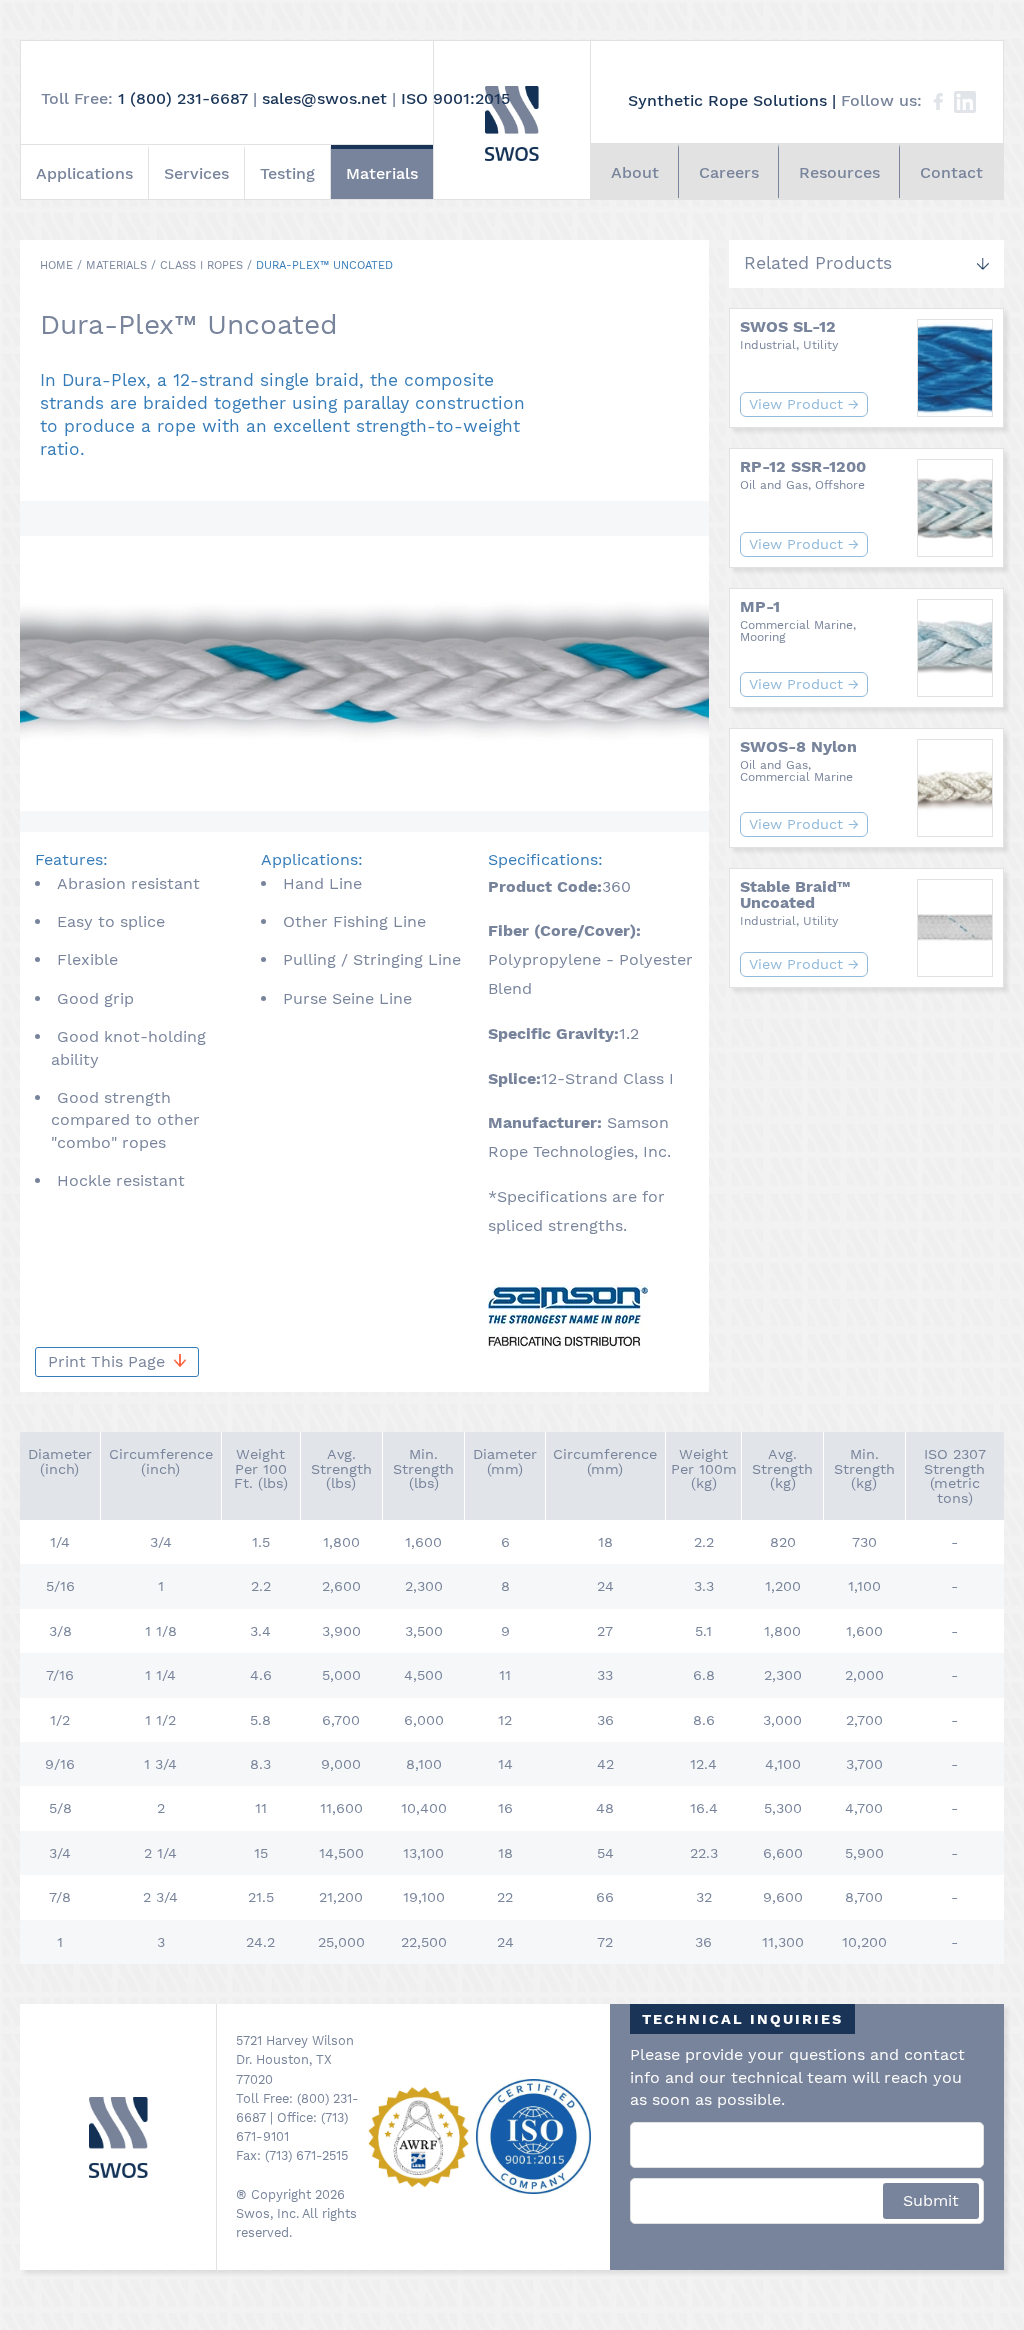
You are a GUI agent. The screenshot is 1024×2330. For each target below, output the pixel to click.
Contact (951, 172)
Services (196, 173)
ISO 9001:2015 (455, 98)
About (635, 172)
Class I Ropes (201, 265)
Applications (84, 173)
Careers (729, 172)
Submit (931, 2200)
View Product (804, 404)
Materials (382, 173)
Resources (839, 172)
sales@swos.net (324, 98)
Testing (287, 173)
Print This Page (109, 1361)
